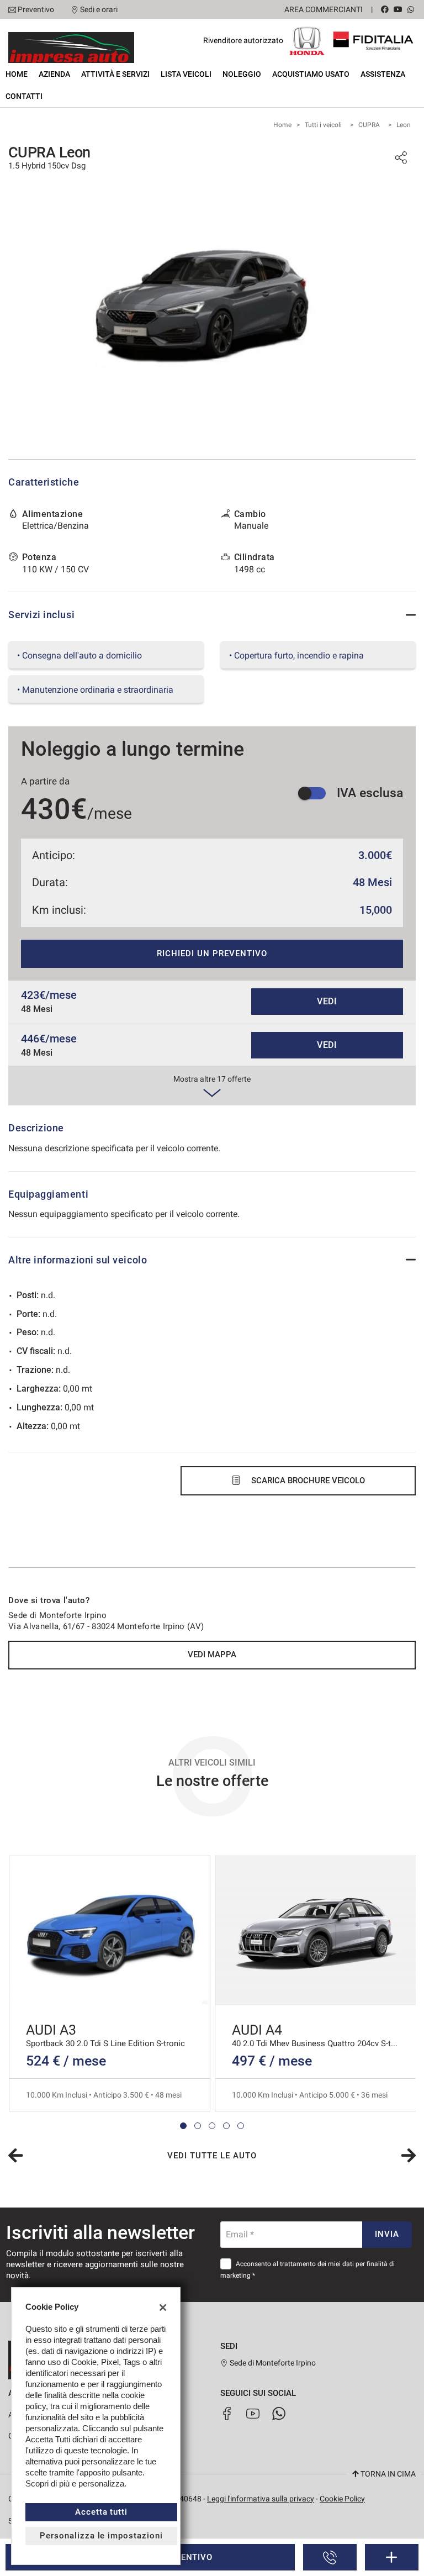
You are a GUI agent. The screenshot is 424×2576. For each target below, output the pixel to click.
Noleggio (242, 74)
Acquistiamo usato (311, 74)
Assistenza (383, 74)
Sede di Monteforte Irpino (272, 2363)
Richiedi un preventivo (212, 954)
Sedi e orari (99, 9)
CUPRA (369, 125)
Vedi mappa (212, 1655)
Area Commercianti (324, 9)
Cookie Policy (342, 2499)
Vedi (327, 1001)
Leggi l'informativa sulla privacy (261, 2499)
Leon (404, 125)
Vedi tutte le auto (212, 2156)
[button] (183, 2126)
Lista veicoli (186, 74)
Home (17, 74)
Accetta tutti (101, 2512)
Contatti (24, 96)
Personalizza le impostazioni (101, 2536)
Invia (387, 2234)
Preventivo (36, 9)
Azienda (54, 74)
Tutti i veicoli (323, 125)
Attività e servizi (115, 74)
